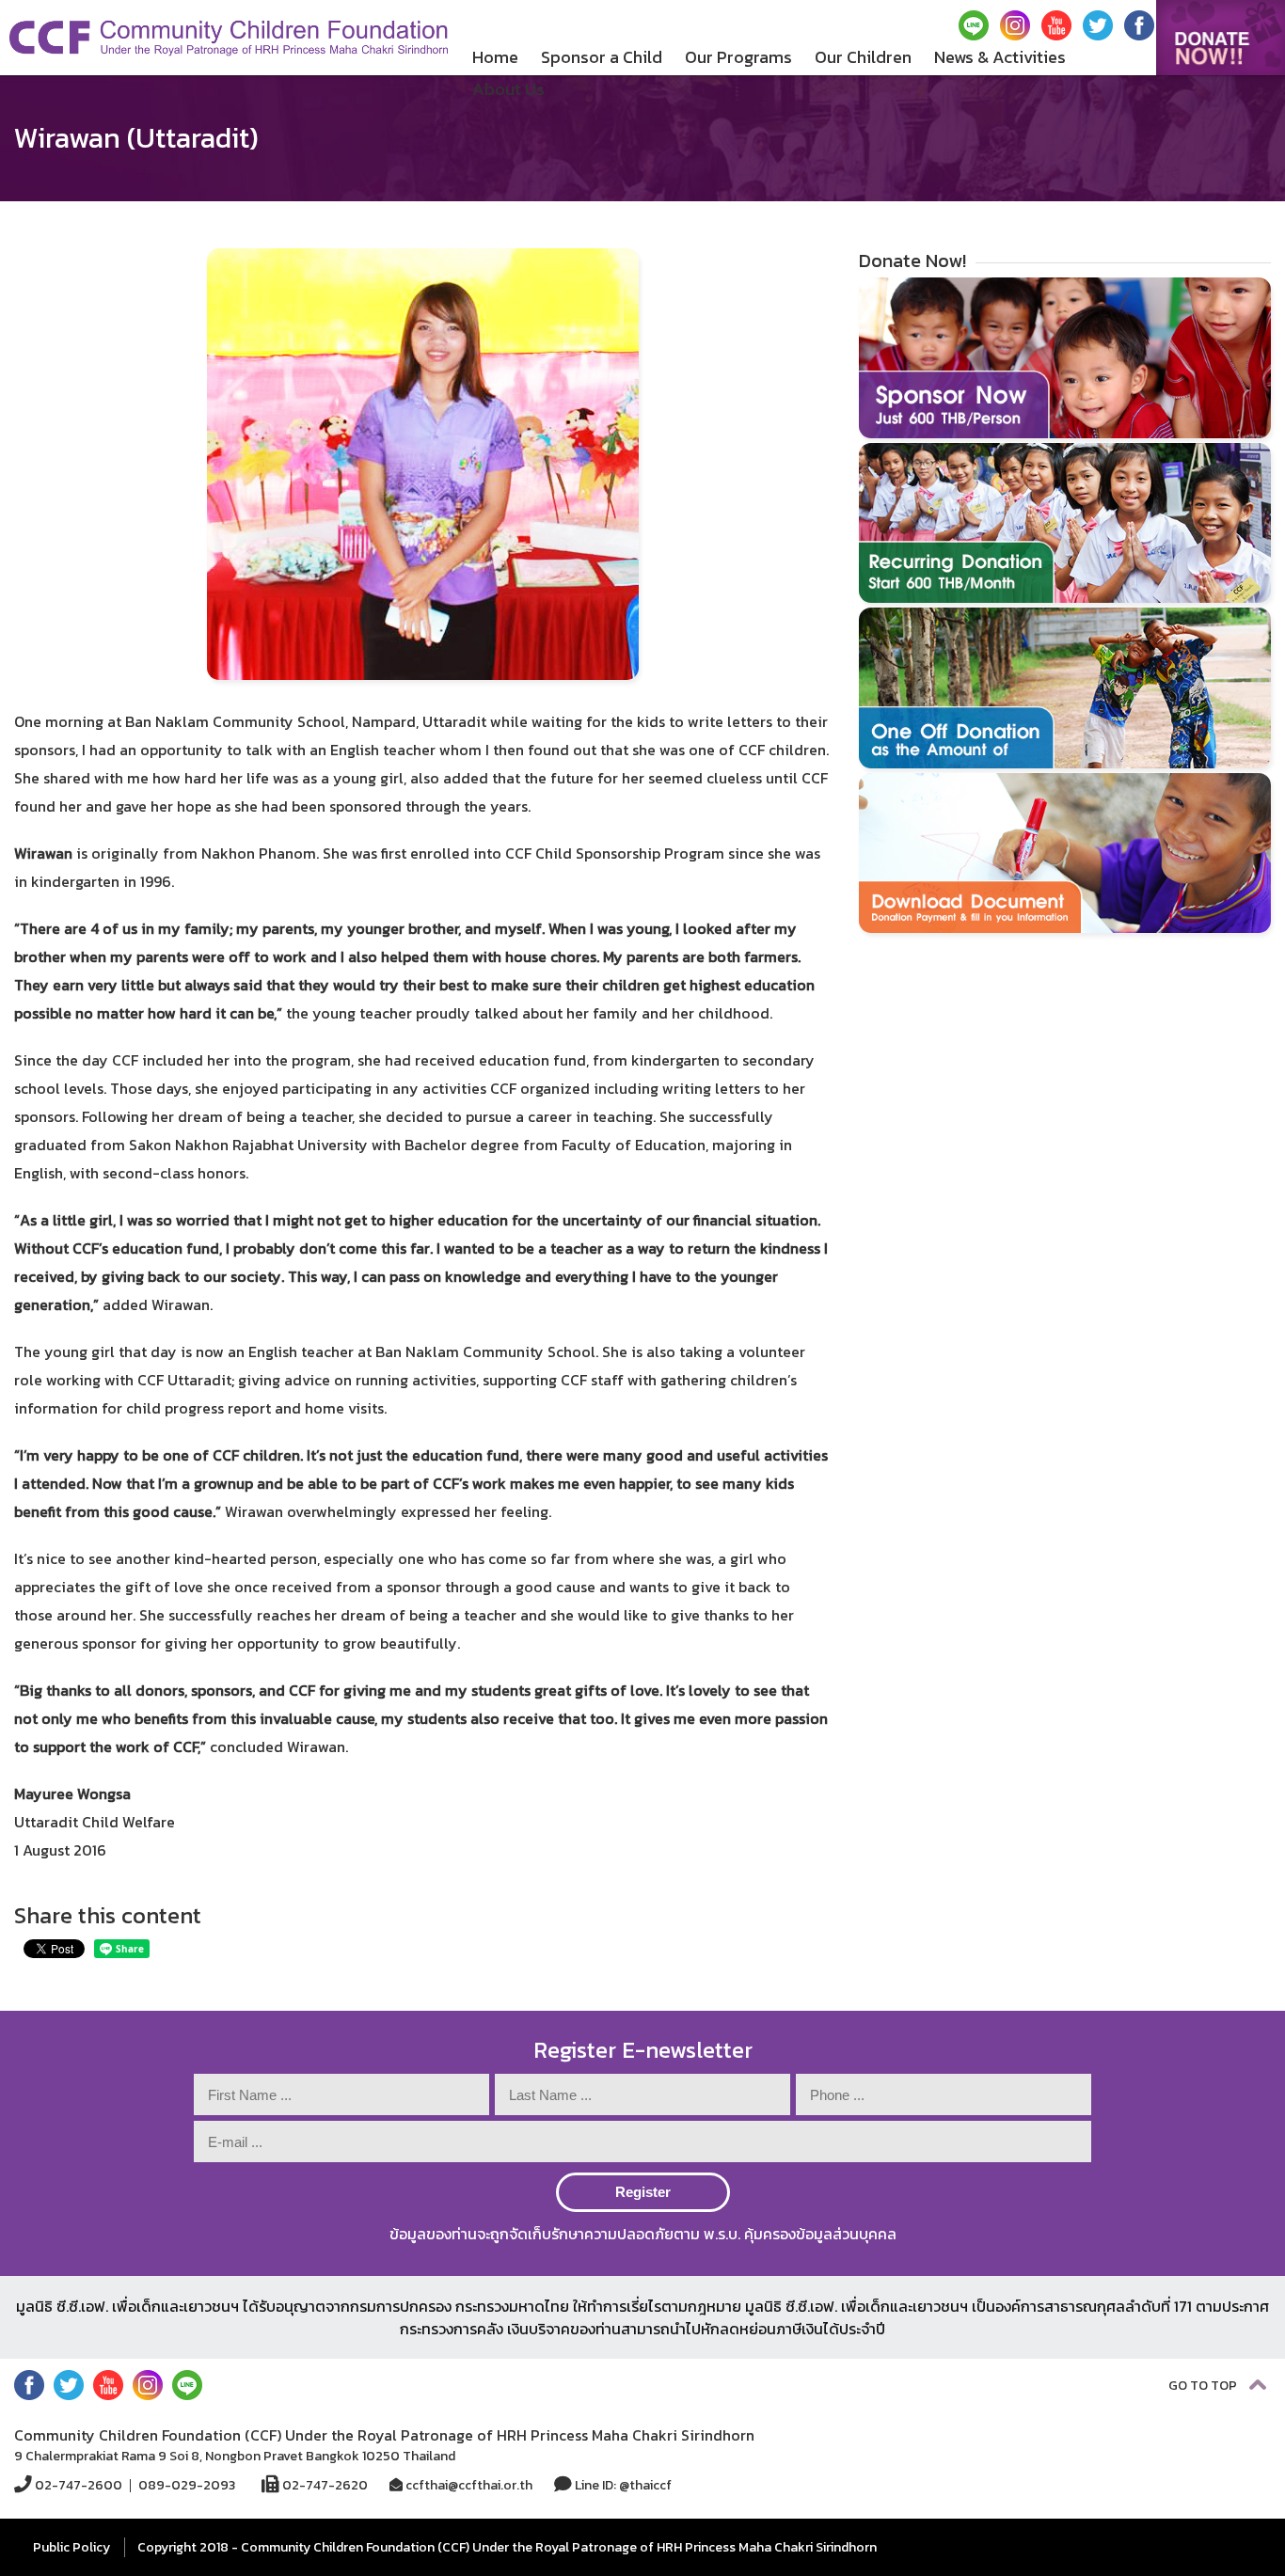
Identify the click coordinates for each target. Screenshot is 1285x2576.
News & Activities (1000, 57)
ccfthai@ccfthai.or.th (468, 2485)
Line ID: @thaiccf (622, 2485)
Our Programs (738, 57)
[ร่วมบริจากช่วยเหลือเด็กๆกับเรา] (1221, 38)
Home (495, 57)
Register (643, 2192)
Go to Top (1204, 2386)
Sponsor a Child (602, 57)
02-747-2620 (324, 2485)
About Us (508, 89)
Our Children (863, 57)
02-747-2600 (77, 2485)
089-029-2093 (187, 2486)
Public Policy (71, 2547)
